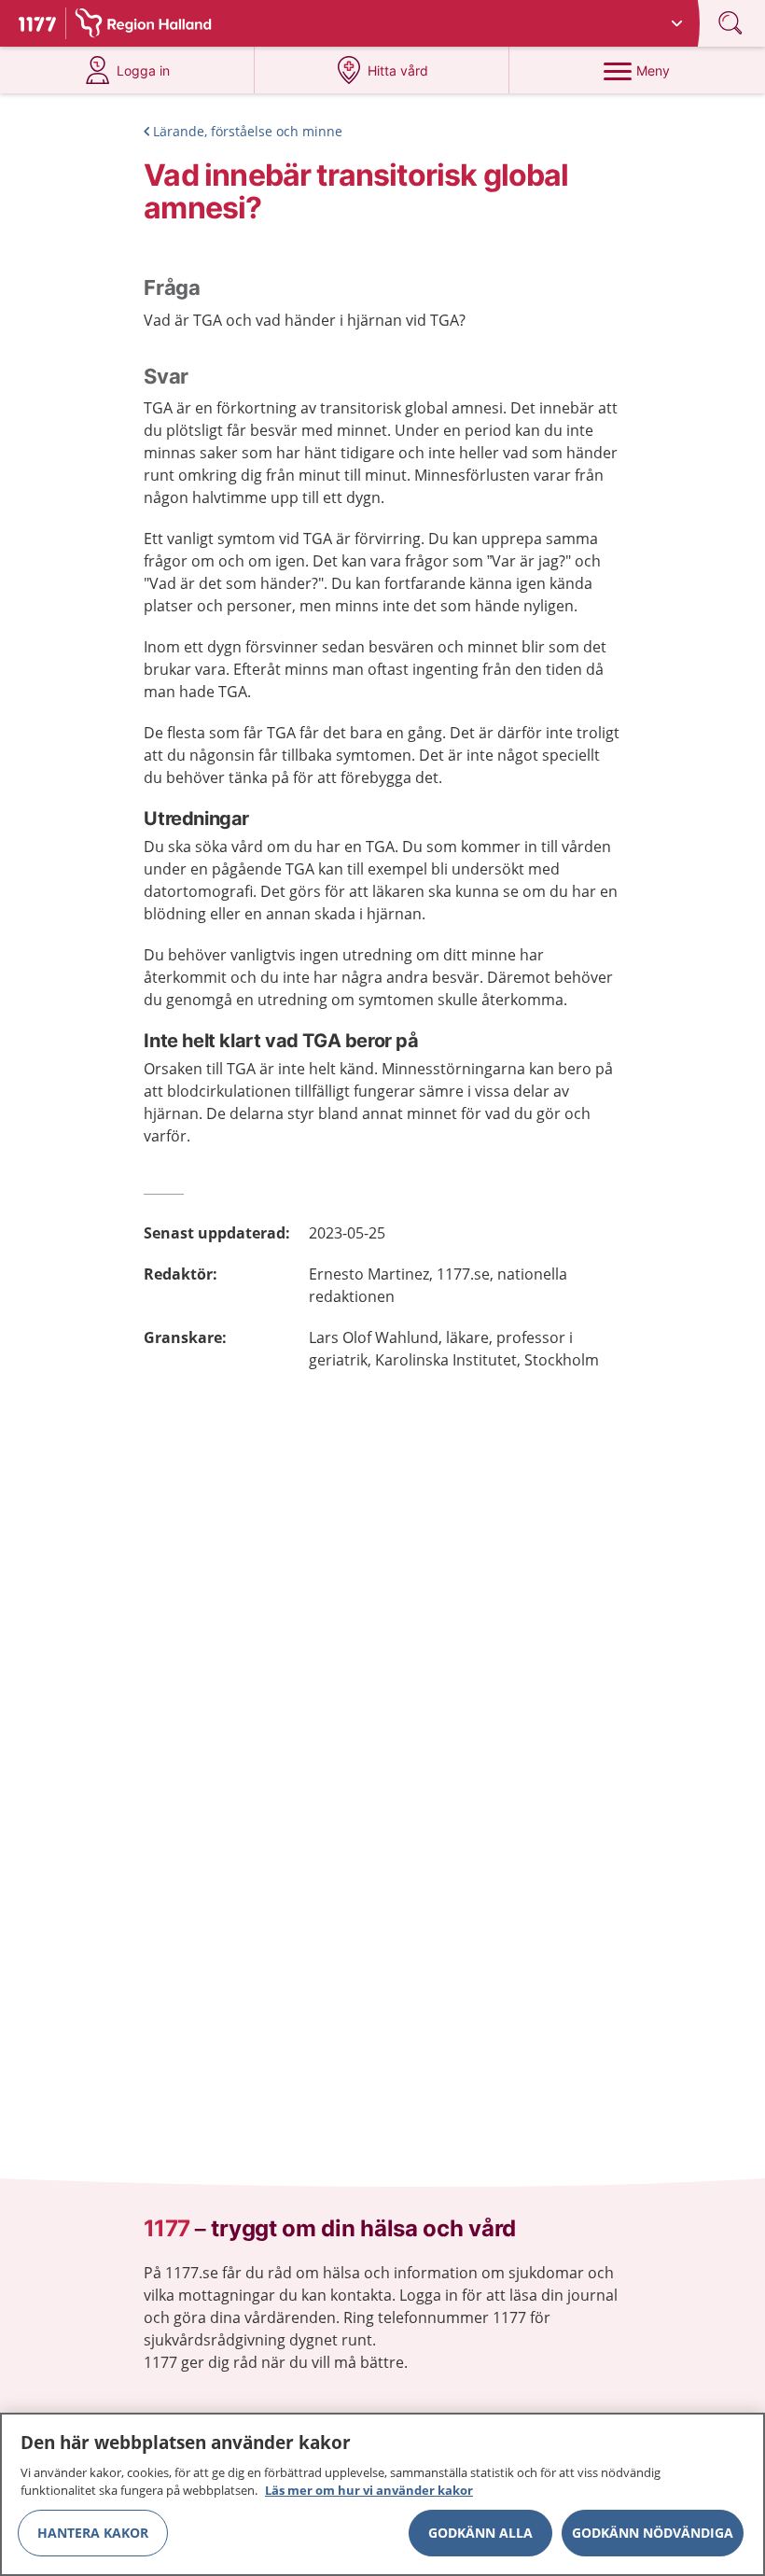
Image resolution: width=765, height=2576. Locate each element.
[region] (382, 2494)
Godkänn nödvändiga (653, 2533)
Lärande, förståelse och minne (248, 131)
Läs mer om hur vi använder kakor (369, 2490)
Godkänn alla (480, 2533)
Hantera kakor (93, 2533)
